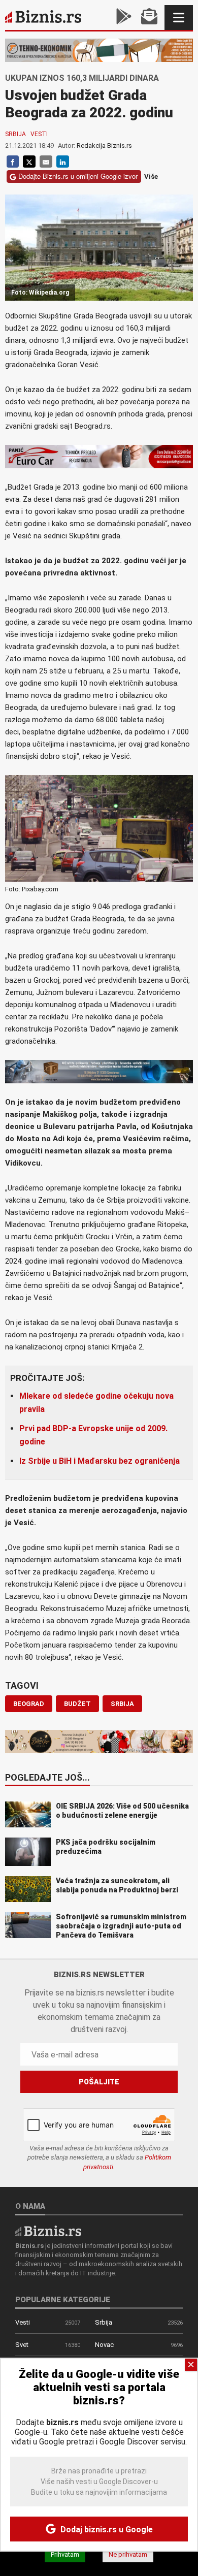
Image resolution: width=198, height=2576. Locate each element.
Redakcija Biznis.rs (104, 146)
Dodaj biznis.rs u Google (106, 2530)
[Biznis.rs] (48, 2230)
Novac (104, 2345)
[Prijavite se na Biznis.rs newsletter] (149, 18)
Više (151, 176)
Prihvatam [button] (65, 2554)
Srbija (15, 134)
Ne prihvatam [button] (128, 2554)
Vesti (39, 134)
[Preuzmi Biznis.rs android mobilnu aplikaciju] (124, 18)
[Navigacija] (179, 18)
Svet (22, 2345)
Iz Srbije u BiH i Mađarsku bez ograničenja (100, 1461)
